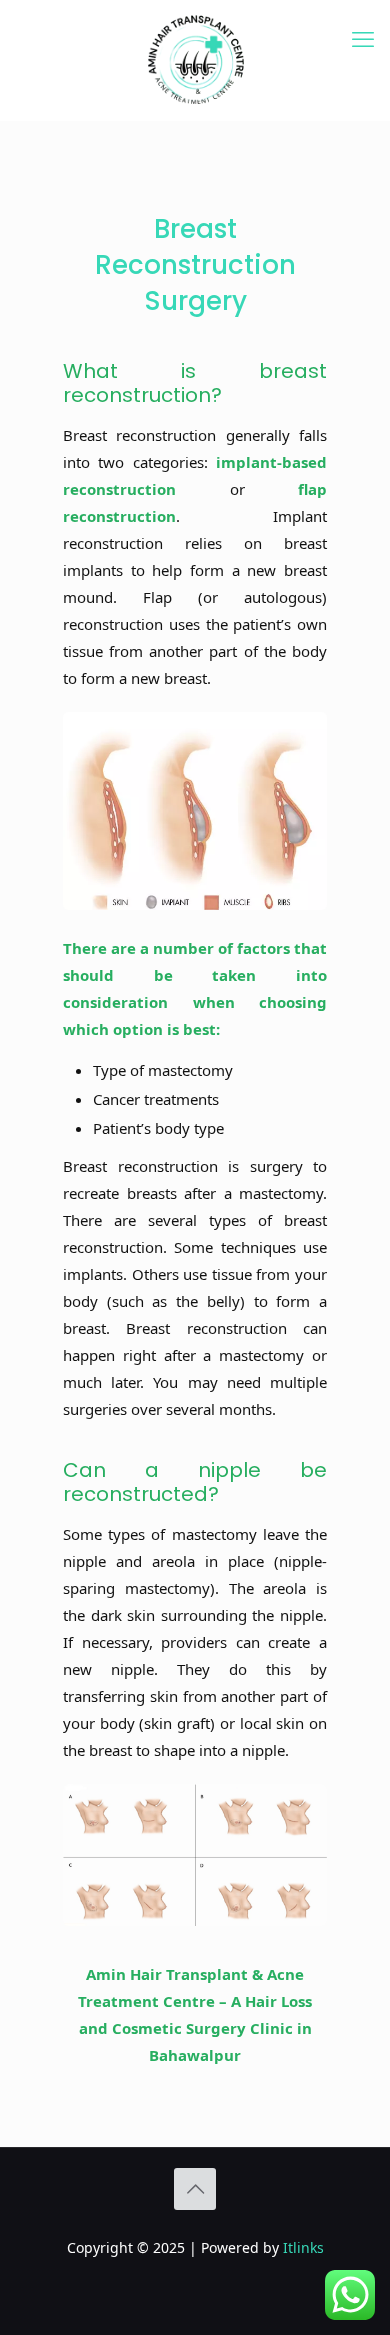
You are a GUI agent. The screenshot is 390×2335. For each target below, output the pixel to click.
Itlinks (303, 2247)
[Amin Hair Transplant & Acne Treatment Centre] (195, 60)
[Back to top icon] (195, 2189)
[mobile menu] (363, 40)
